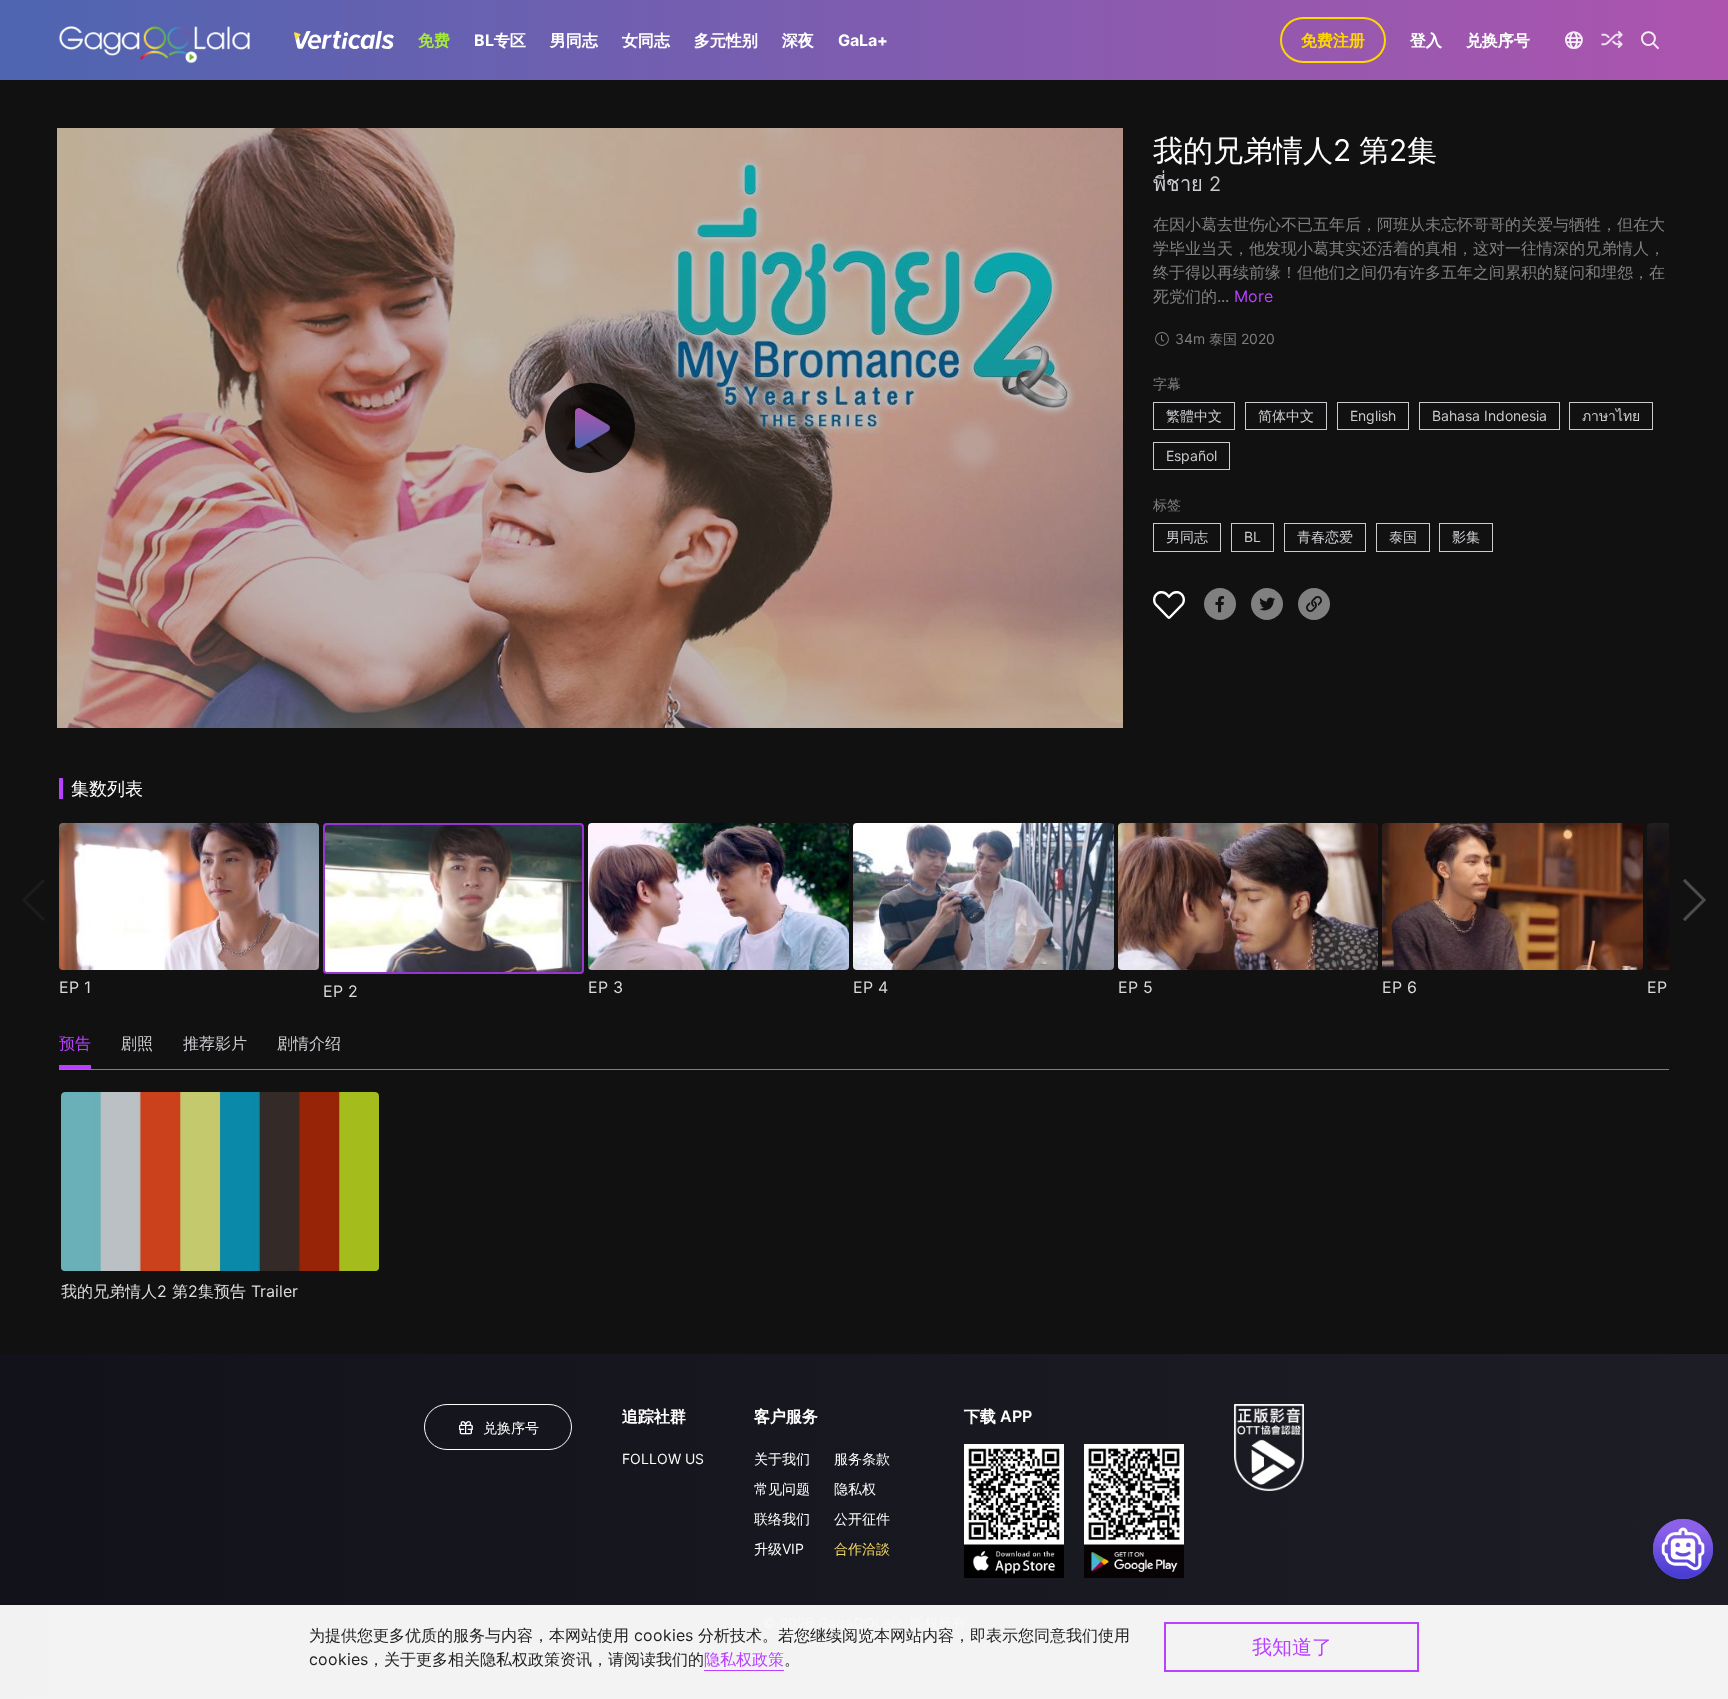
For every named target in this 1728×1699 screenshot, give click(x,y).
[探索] (1612, 40)
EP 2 (340, 991)
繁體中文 (1194, 415)
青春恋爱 (1325, 536)
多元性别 (726, 40)
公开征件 (862, 1518)
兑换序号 (1498, 40)
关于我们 (782, 1458)
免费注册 (1333, 40)
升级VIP (779, 1548)
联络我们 (782, 1518)
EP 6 (1399, 987)
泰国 (1403, 536)
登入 (1426, 40)
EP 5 (1135, 987)
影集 (1466, 536)
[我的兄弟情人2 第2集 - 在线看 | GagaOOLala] (154, 40)
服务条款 (862, 1458)
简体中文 (1286, 415)
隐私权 (855, 1488)
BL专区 (500, 40)
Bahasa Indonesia (1489, 415)
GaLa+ (863, 40)
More (1253, 296)
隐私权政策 (744, 1659)
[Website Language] (1573, 40)
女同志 (646, 40)
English (1373, 415)
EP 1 (75, 987)
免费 (434, 40)
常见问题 (782, 1488)
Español (1191, 455)
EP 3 (605, 987)
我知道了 (1292, 1647)
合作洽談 (862, 1548)
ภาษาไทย (1611, 415)
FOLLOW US (663, 1458)
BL (1252, 536)
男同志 (574, 40)
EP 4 (870, 987)
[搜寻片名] (1650, 40)
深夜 (798, 40)
